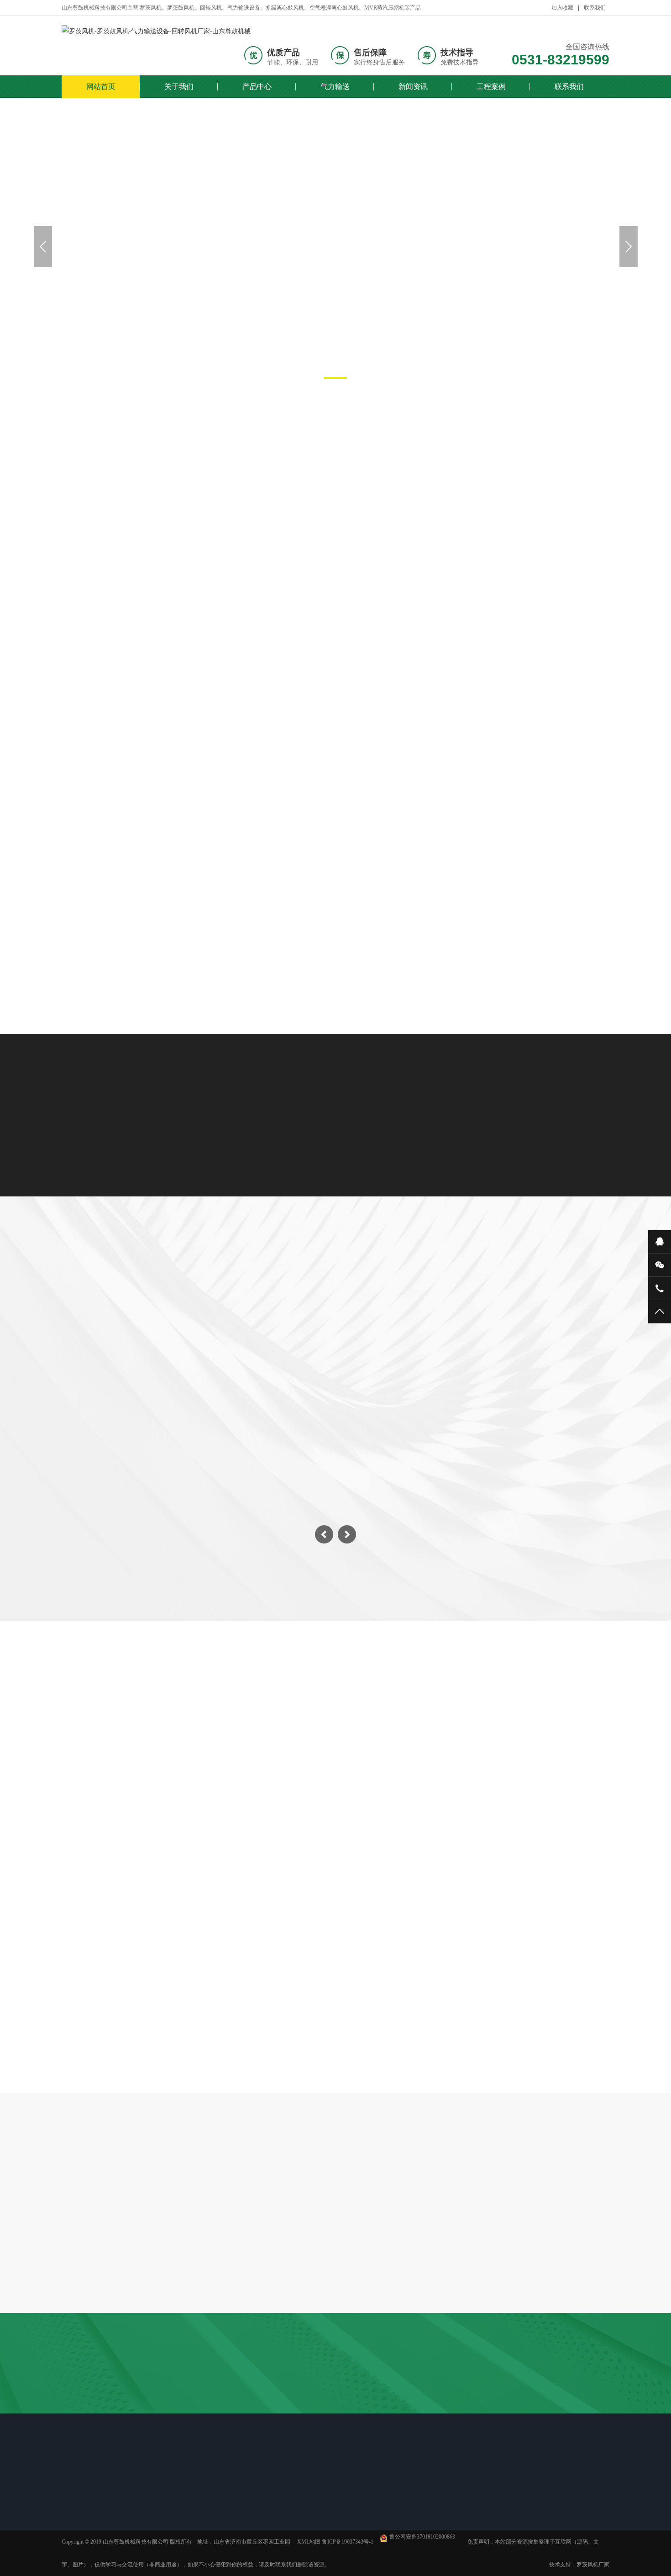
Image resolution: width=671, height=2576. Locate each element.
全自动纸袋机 (232, 2416)
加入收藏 (562, 8)
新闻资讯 (413, 87)
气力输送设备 (547, 596)
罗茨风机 (116, 596)
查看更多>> (335, 969)
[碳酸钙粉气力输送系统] (150, 685)
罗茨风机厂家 (593, 2565)
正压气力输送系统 (335, 763)
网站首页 (101, 87)
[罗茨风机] (150, 850)
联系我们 (595, 8)
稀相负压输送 (220, 2523)
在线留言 (408, 2512)
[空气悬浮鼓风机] (335, 850)
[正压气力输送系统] (335, 685)
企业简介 (86, 2512)
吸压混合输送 (220, 2547)
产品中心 (257, 87)
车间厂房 (86, 2523)
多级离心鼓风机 (196, 596)
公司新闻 (279, 2512)
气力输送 (335, 87)
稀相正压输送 (220, 2512)
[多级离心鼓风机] (521, 685)
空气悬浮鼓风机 (459, 596)
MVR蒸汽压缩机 (365, 596)
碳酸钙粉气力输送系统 (150, 763)
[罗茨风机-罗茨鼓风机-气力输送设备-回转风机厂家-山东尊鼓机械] (156, 32)
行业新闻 (369, 1833)
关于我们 (179, 87)
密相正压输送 (220, 2535)
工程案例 (491, 87)
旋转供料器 (280, 596)
